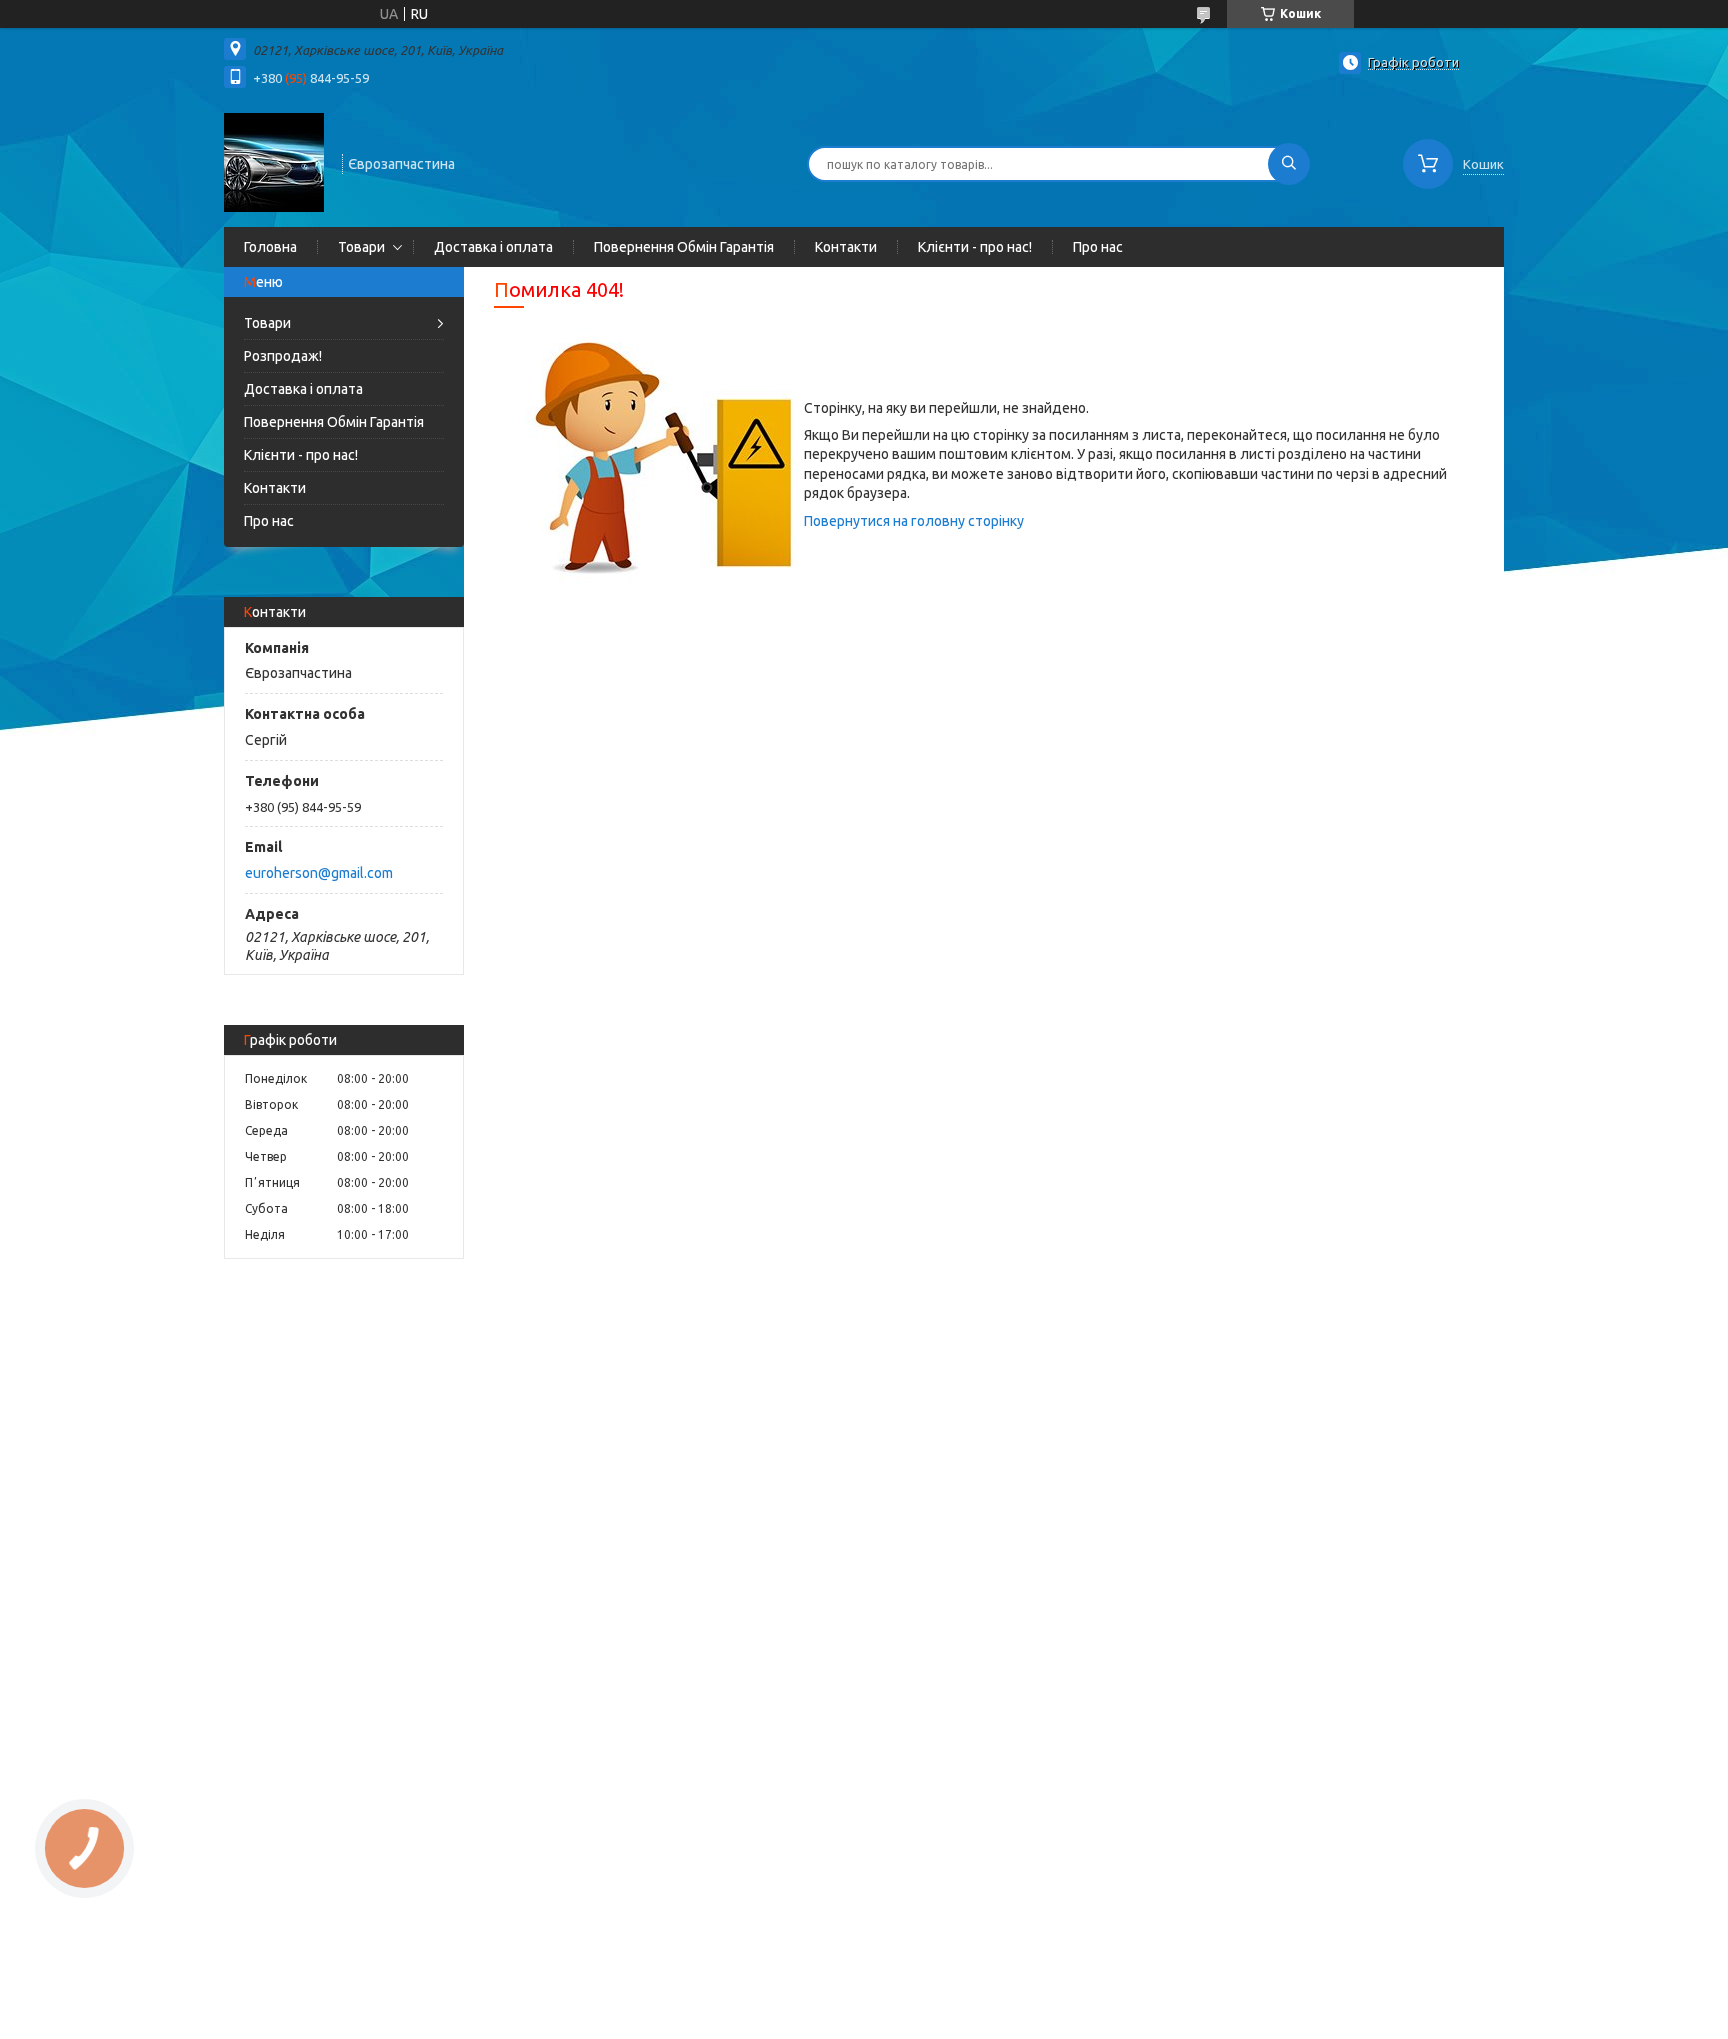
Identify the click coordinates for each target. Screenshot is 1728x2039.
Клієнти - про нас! (975, 247)
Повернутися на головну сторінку (914, 521)
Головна (270, 247)
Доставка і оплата (493, 247)
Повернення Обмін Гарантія (684, 247)
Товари (361, 247)
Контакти (846, 247)
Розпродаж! (283, 356)
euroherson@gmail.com (319, 873)
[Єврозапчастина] (274, 162)
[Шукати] (1289, 164)
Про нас (1098, 247)
